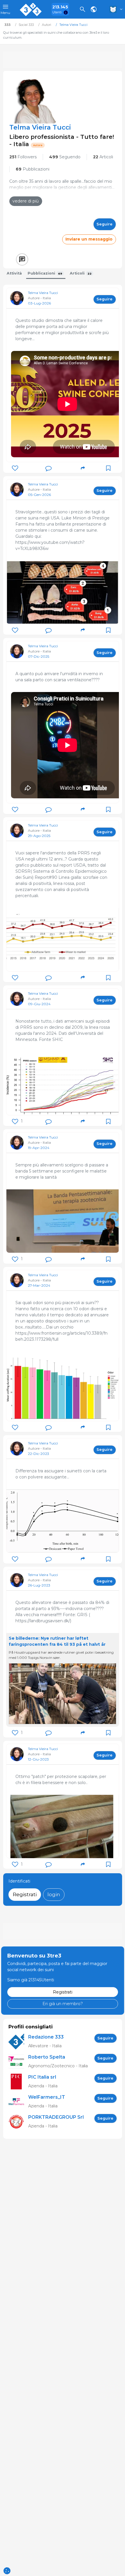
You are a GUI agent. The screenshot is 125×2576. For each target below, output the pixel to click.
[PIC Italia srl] (18, 2082)
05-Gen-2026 (39, 495)
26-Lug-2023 (39, 1585)
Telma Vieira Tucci (43, 293)
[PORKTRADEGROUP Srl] (18, 2122)
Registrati (25, 1894)
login (54, 1894)
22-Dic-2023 (39, 1454)
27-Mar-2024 (39, 1285)
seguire (105, 224)
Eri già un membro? (63, 2004)
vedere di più (26, 201)
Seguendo (65, 157)
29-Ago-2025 (39, 836)
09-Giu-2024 (39, 1004)
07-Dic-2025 (39, 656)
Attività (14, 273)
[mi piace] (15, 468)
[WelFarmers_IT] (18, 2102)
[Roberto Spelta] (18, 2062)
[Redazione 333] (18, 2042)
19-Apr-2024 (39, 1148)
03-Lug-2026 (39, 303)
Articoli (103, 157)
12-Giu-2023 (38, 1759)
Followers (23, 157)
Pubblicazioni (33, 169)
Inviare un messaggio (89, 239)
